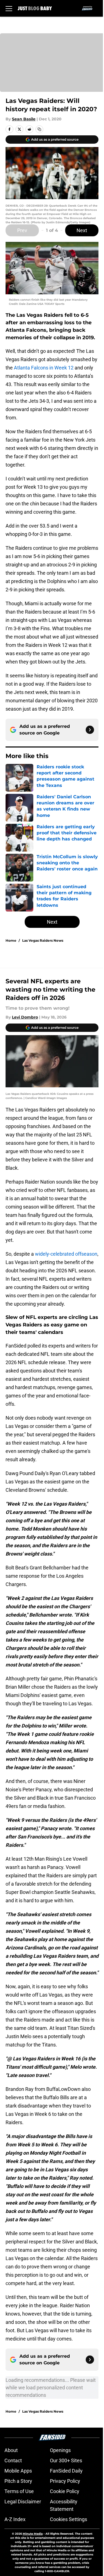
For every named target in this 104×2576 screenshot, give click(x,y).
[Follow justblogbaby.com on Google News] (90, 730)
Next (82, 230)
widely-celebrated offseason (66, 1254)
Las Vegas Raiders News (43, 940)
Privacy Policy (65, 2481)
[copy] (39, 129)
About (11, 2450)
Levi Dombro (25, 1017)
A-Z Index (15, 2519)
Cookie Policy (65, 2491)
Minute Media (33, 2534)
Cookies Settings (69, 2519)
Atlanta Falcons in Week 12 (44, 368)
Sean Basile (24, 119)
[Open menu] (9, 8)
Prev (22, 230)
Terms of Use (19, 2491)
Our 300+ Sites (66, 2460)
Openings (60, 2450)
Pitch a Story (18, 2481)
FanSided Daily (66, 2471)
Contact (13, 2460)
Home (11, 940)
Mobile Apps (18, 2471)
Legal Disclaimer (23, 2502)
